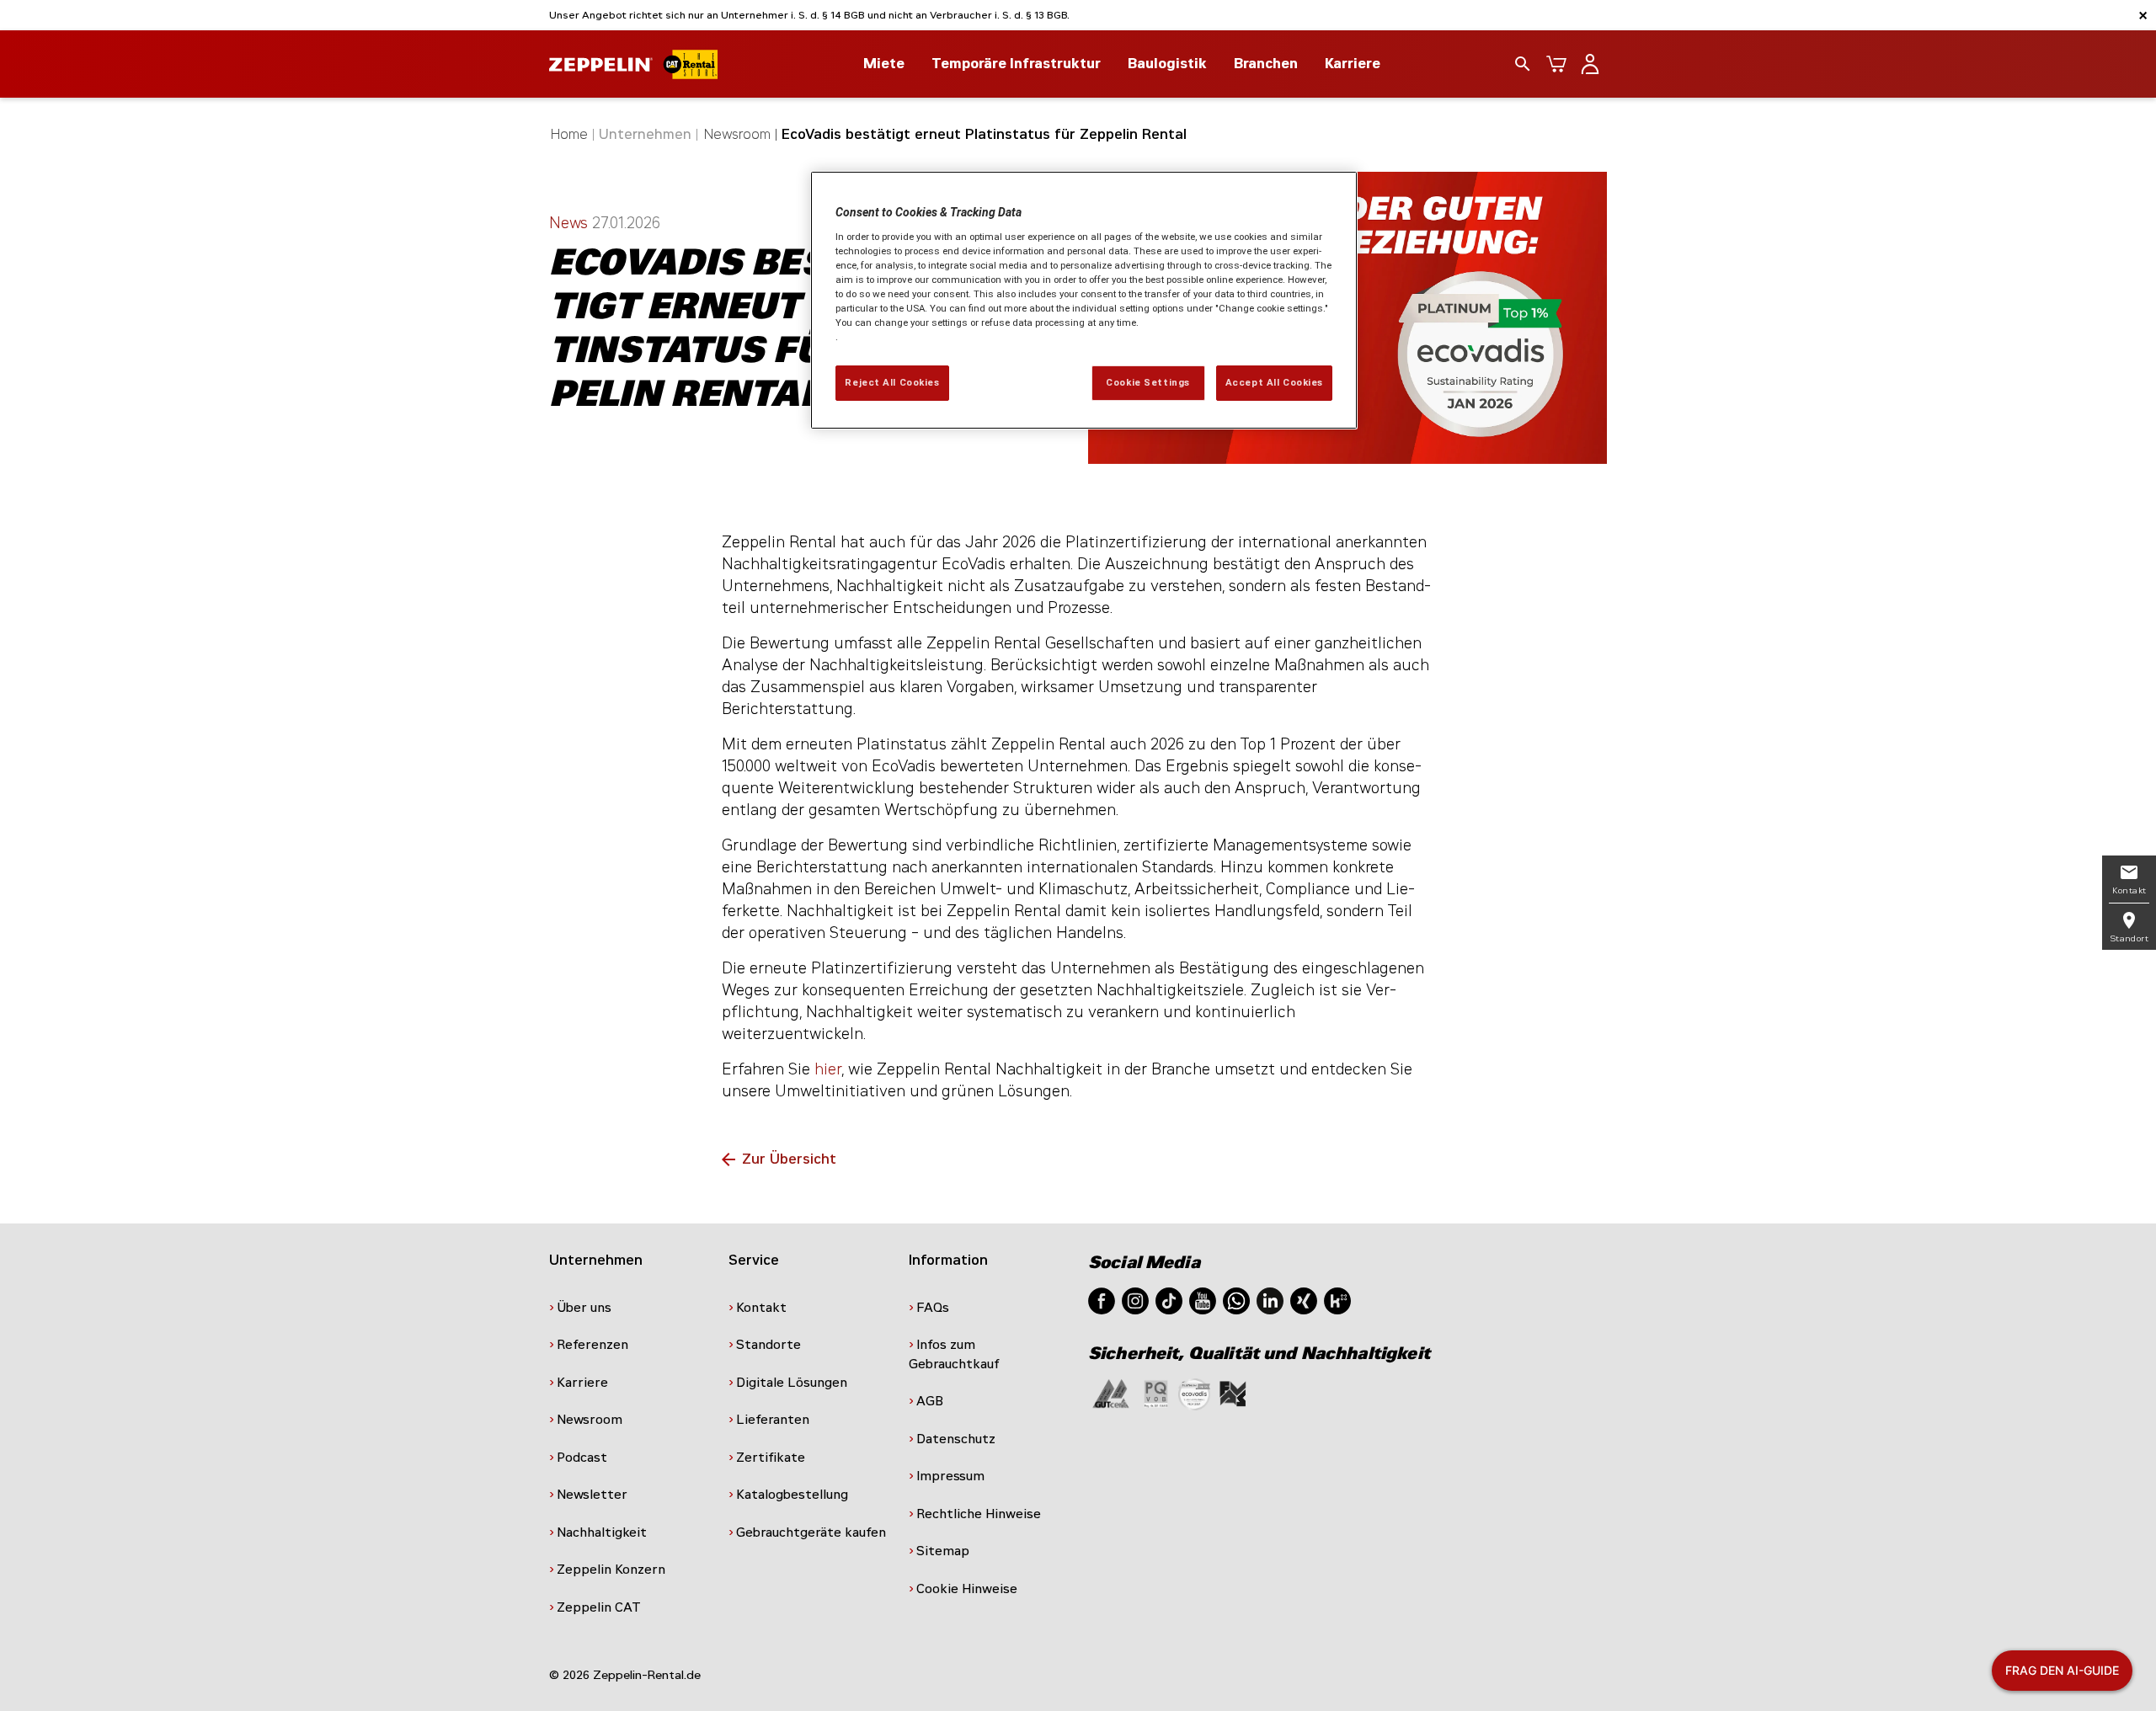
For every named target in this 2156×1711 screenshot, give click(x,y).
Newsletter (592, 1495)
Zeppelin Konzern (611, 1570)
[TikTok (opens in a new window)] (1169, 1300)
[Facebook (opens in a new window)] (1102, 1300)
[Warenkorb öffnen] (1556, 64)
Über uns (584, 1308)
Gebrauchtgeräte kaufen (811, 1532)
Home (569, 134)
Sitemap (943, 1551)
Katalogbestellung (792, 1495)
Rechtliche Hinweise (979, 1514)
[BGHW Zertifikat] (1194, 1393)
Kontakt (761, 1308)
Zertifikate (771, 1458)
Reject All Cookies (892, 382)
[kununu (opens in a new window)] (1337, 1300)
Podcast (582, 1458)
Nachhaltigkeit (602, 1532)
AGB (930, 1401)
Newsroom (737, 134)
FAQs (933, 1308)
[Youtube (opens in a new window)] (1203, 1300)
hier (828, 1069)
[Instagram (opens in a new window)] (1135, 1300)
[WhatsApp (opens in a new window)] (1236, 1300)
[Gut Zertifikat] (1111, 1393)
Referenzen (592, 1345)
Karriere (1353, 64)
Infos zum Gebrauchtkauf (954, 1354)
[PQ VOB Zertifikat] (1156, 1393)
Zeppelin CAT (599, 1607)
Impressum (950, 1476)
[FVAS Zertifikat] (1233, 1393)
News (571, 223)
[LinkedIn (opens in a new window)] (1270, 1300)
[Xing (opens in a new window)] (1304, 1300)
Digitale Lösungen (792, 1383)
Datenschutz (956, 1439)
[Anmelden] (1590, 64)
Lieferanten (773, 1420)
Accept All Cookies (1274, 382)
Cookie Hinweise (967, 1589)
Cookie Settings (1148, 382)
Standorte (768, 1345)
